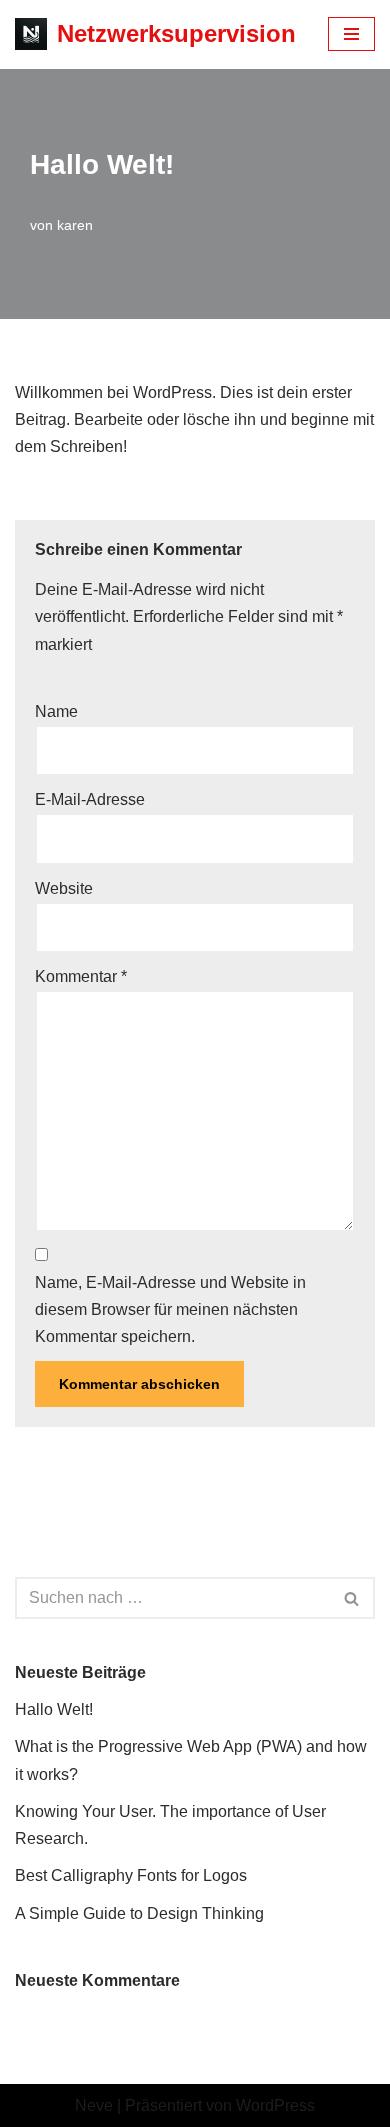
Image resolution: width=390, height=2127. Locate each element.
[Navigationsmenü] (351, 34)
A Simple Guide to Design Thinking (139, 1913)
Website (64, 888)
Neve (94, 2105)
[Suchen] (352, 1598)
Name (56, 711)
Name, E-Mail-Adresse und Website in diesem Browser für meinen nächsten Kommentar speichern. (170, 1309)
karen (75, 225)
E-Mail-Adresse (90, 799)
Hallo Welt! (54, 1709)
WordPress (275, 2105)
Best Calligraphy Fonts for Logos (131, 1875)
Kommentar (81, 976)
